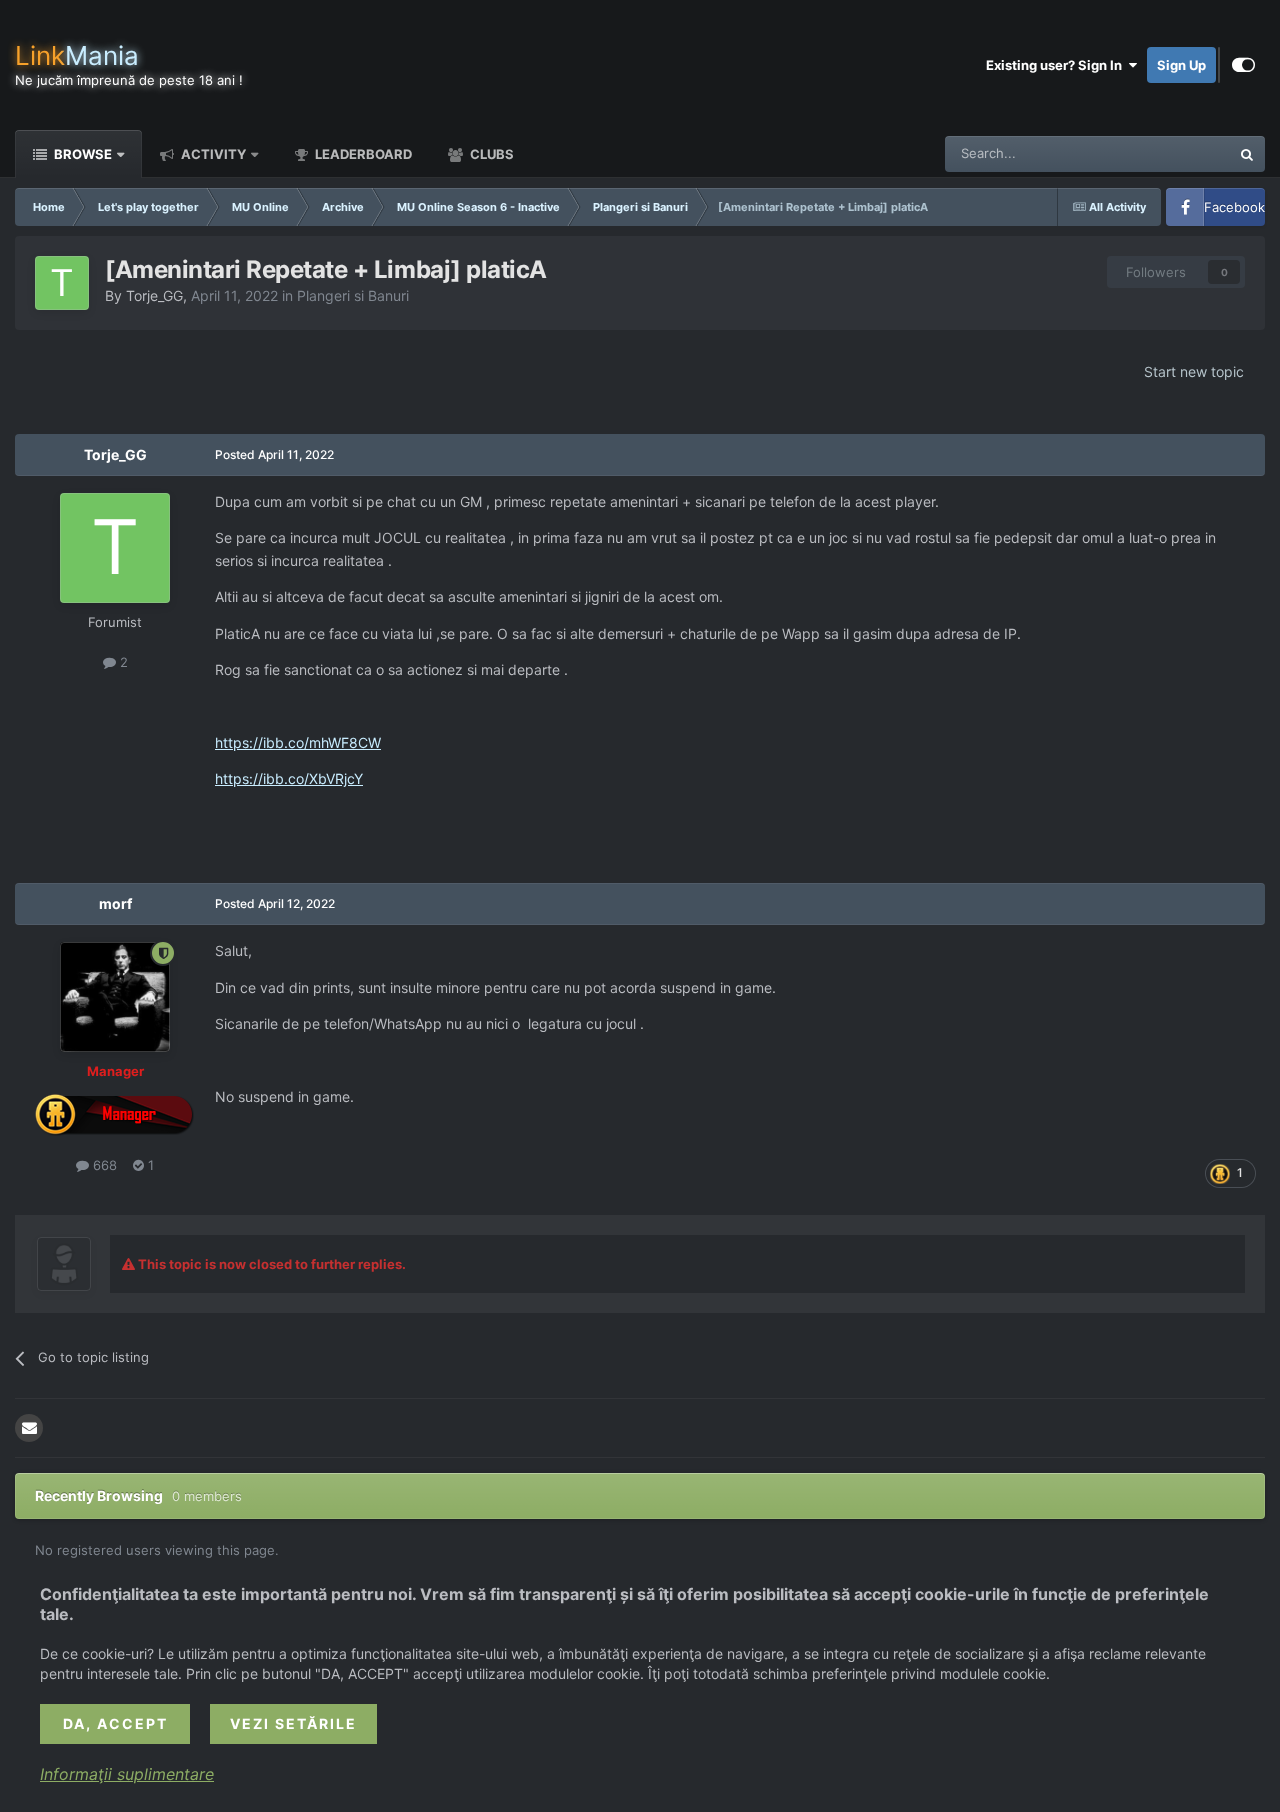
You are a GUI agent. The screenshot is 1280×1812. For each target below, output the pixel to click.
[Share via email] (29, 1428)
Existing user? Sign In (1057, 65)
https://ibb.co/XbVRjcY (289, 778)
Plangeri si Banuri (353, 295)
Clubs (490, 154)
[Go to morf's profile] (115, 997)
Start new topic (1194, 371)
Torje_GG (154, 295)
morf (115, 903)
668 (103, 1165)
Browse (81, 154)
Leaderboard (362, 154)
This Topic (1173, 153)
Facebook (1234, 207)
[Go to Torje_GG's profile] (62, 283)
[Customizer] (1243, 65)
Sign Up (1181, 65)
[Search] (1247, 154)
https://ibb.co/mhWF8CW (298, 742)
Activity (212, 154)
